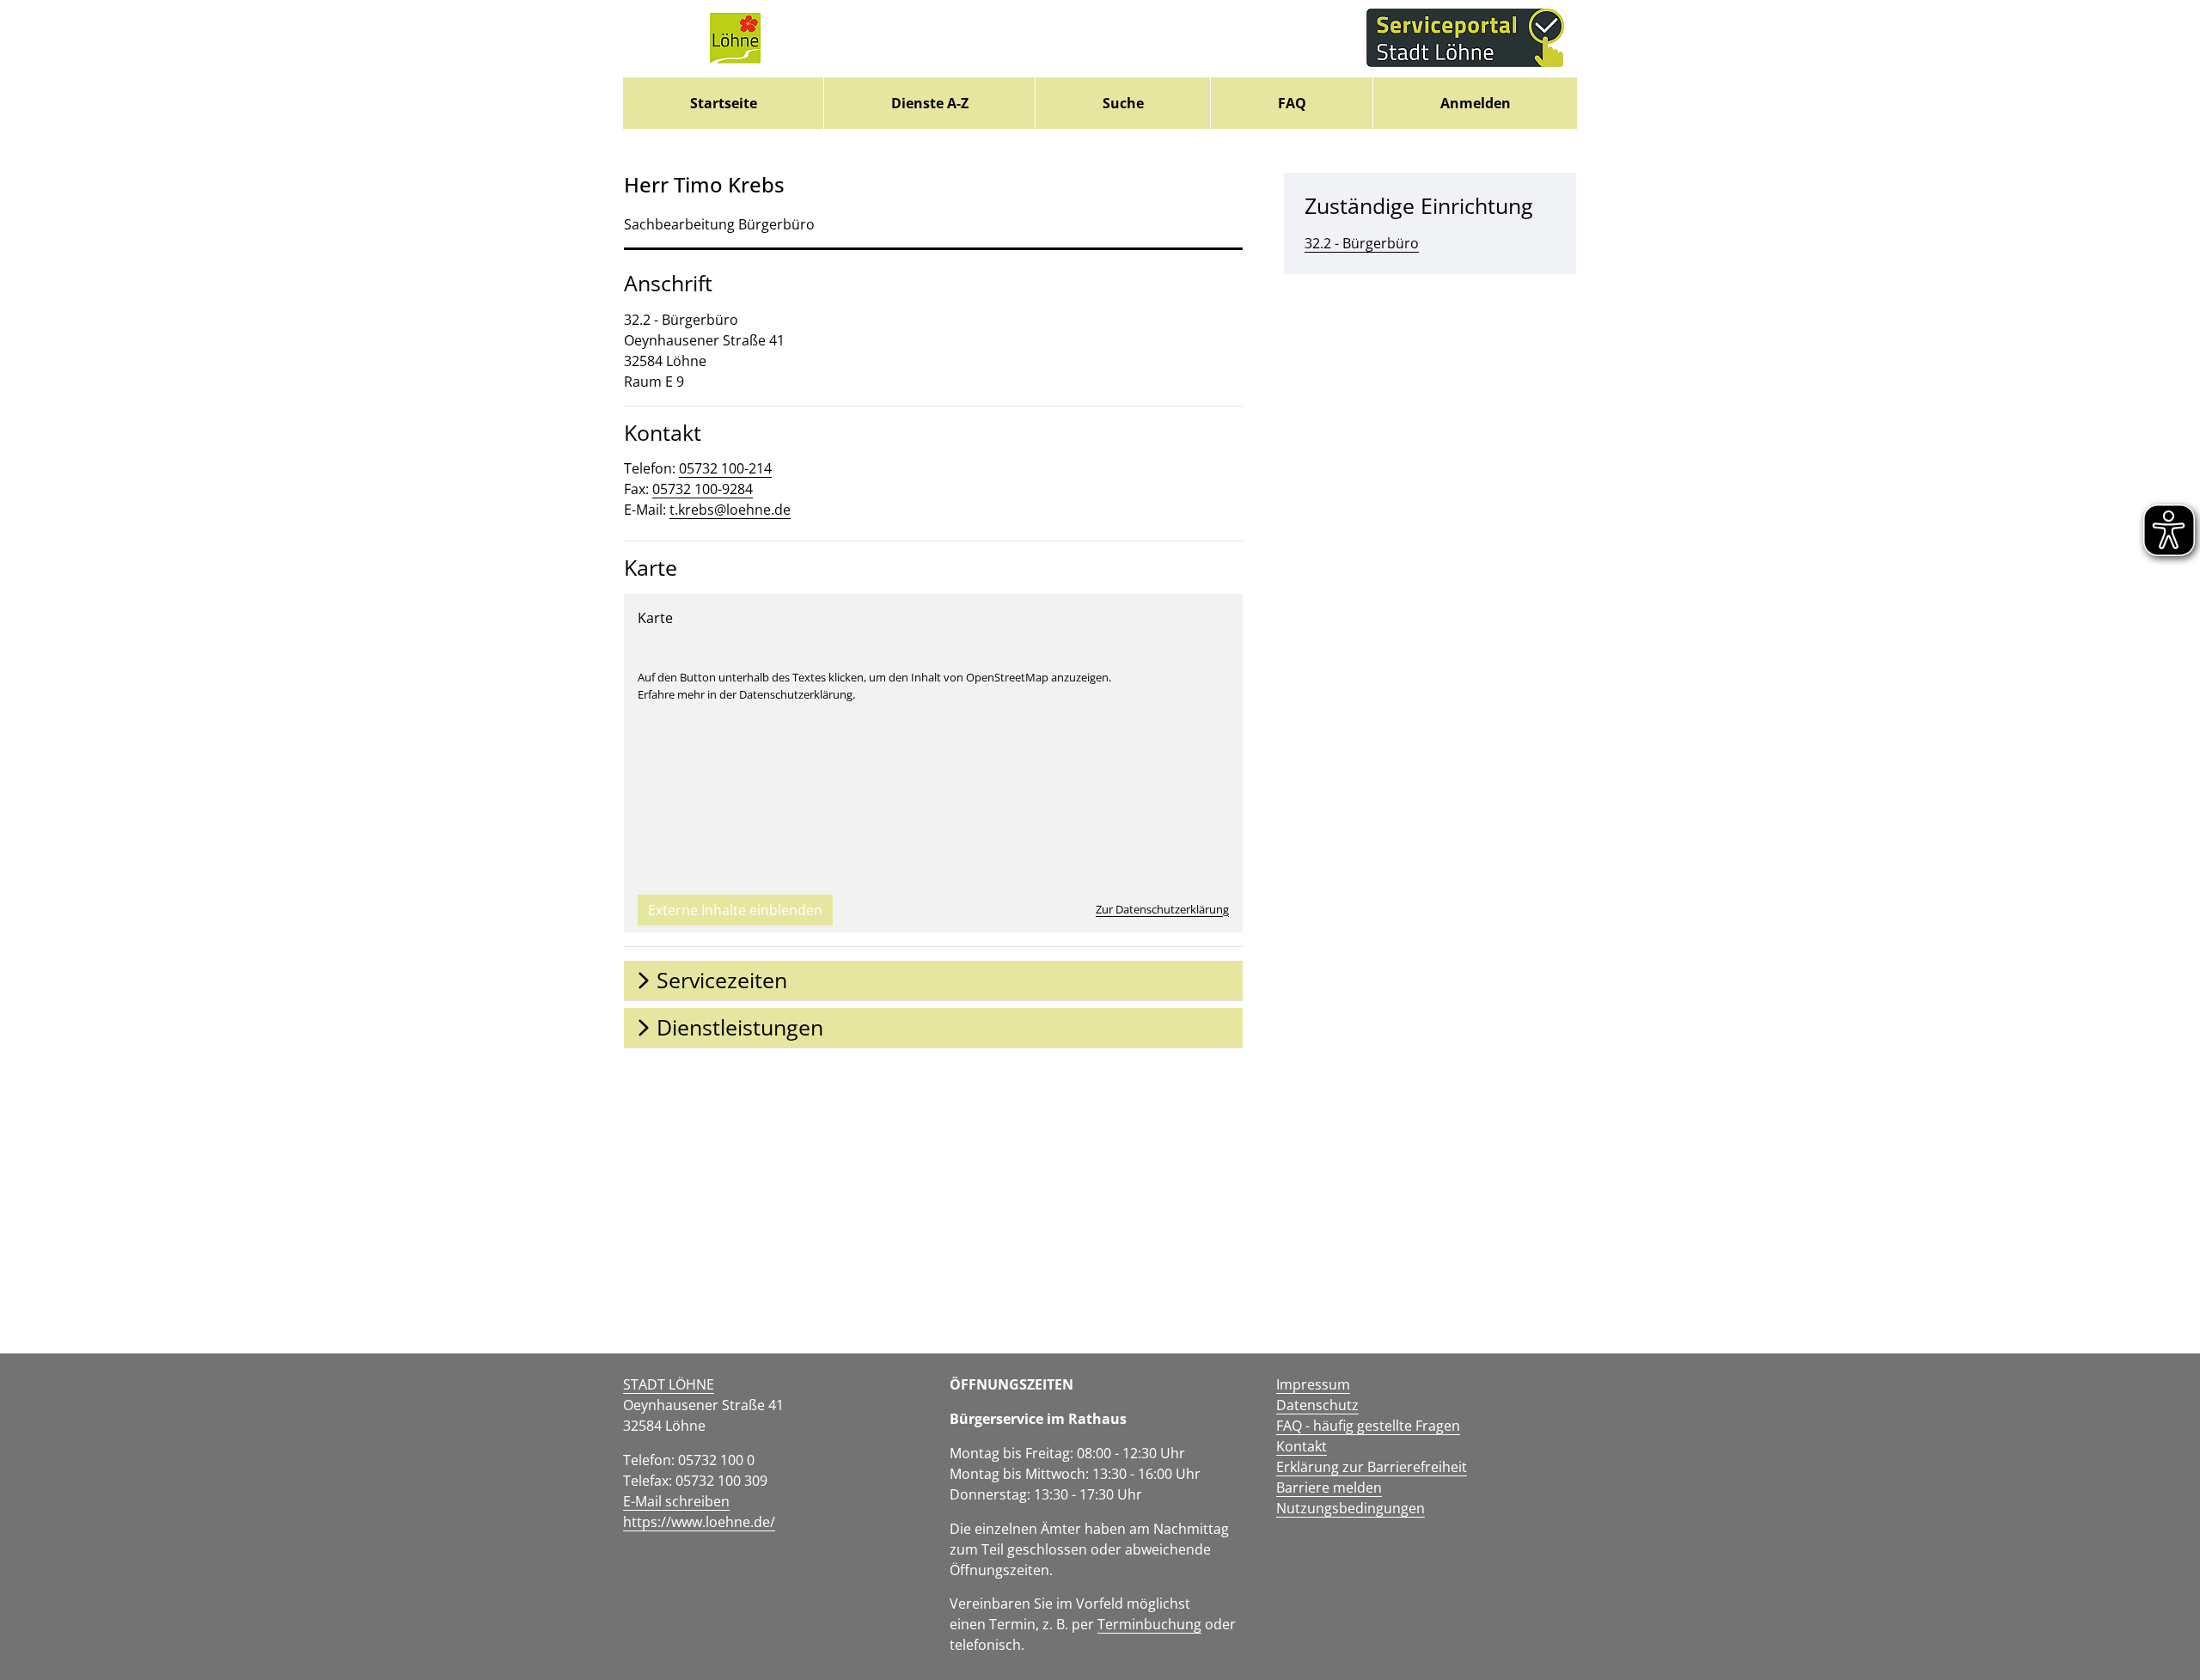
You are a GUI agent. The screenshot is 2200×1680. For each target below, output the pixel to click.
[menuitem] (723, 103)
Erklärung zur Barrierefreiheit (1372, 1467)
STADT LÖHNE (669, 1384)
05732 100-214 (725, 468)
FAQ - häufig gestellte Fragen (1368, 1426)
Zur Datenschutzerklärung (1162, 909)
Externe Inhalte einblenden (735, 910)
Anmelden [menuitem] (1476, 103)
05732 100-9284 (703, 489)
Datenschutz (1317, 1405)
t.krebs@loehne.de (730, 510)
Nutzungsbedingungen (1351, 1508)
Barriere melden (1329, 1488)
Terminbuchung (1149, 1624)
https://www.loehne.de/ (699, 1522)
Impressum (1313, 1384)
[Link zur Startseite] (735, 39)
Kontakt (1302, 1446)
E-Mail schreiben (676, 1501)
